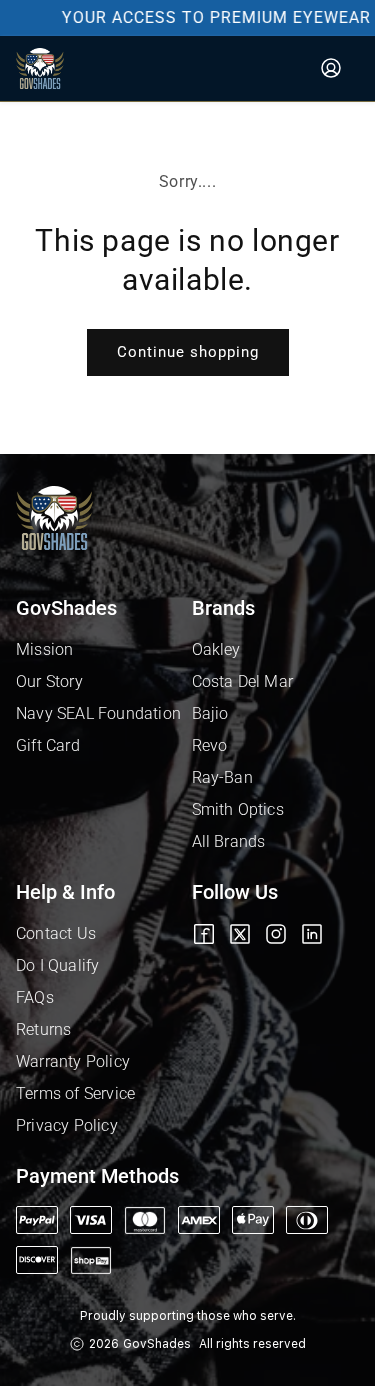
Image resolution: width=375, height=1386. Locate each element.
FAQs (35, 997)
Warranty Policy (73, 1061)
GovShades (157, 1344)
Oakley (216, 649)
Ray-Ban (222, 777)
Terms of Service (75, 1093)
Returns (43, 1029)
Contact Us (56, 933)
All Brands (229, 841)
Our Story (49, 681)
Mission (44, 649)
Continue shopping (188, 352)
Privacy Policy (67, 1125)
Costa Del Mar (243, 681)
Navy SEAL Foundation (98, 713)
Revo (210, 745)
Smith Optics (238, 809)
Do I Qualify (57, 965)
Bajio (210, 713)
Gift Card (48, 745)
